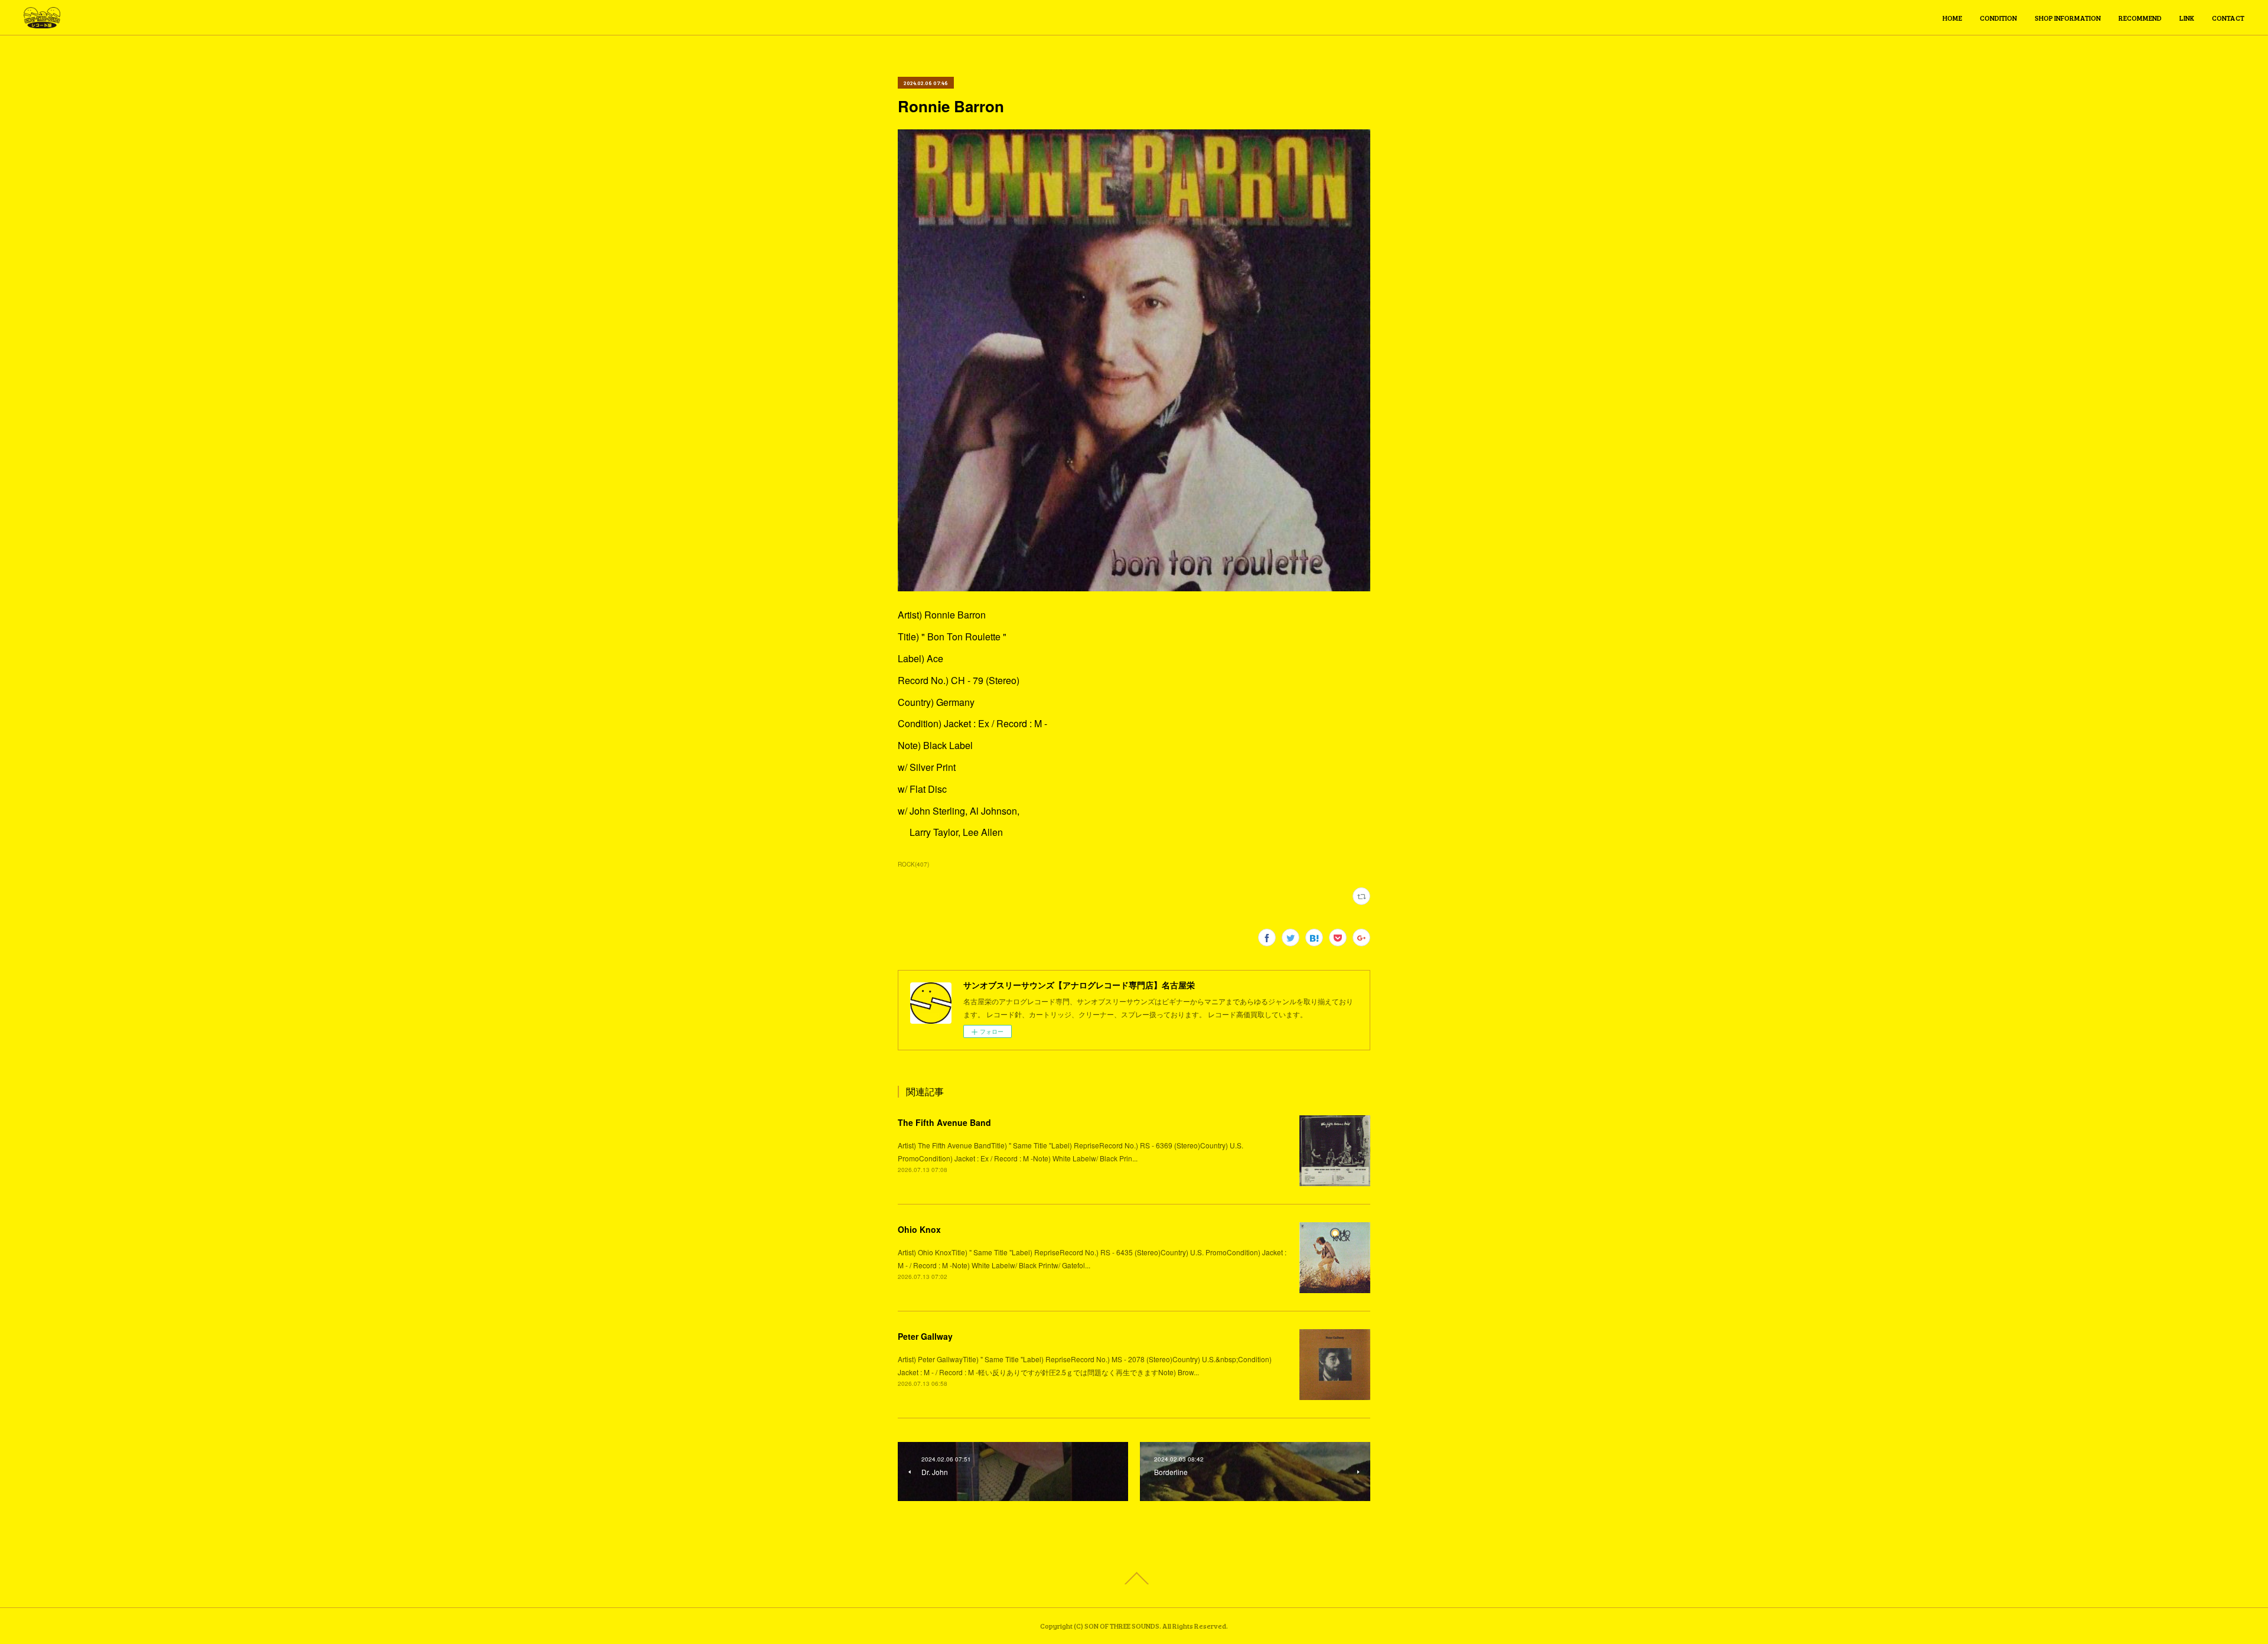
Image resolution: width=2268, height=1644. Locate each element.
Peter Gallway (925, 1336)
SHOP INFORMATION (2068, 18)
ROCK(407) (913, 864)
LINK (2187, 18)
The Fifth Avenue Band (944, 1122)
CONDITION (1998, 18)
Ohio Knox (919, 1229)
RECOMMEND (2140, 18)
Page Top (1134, 1578)
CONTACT (2228, 18)
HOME (1952, 18)
